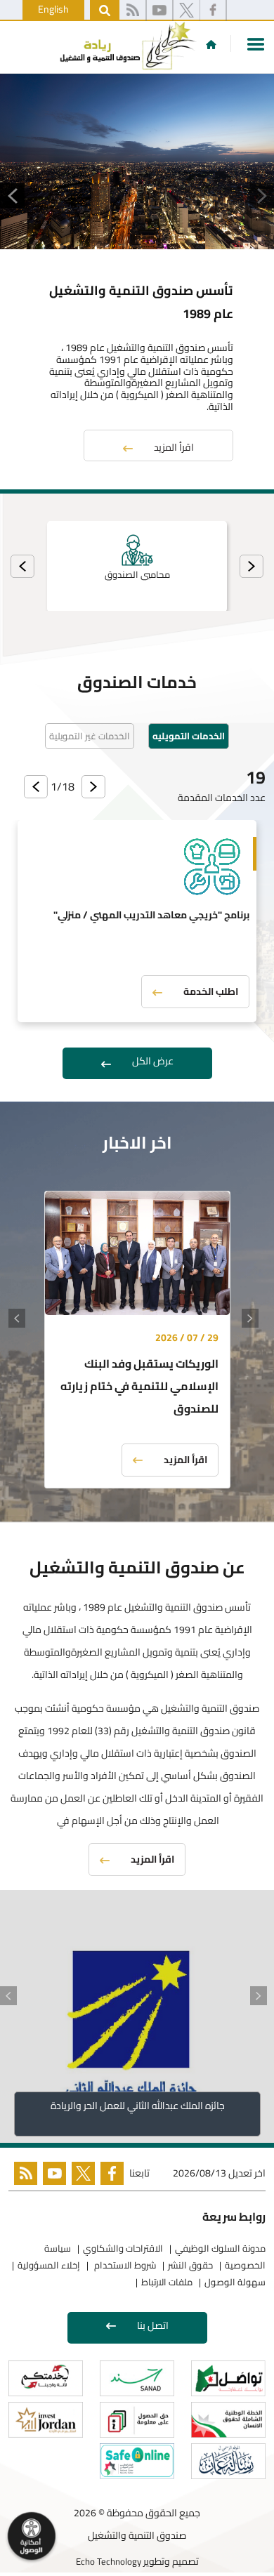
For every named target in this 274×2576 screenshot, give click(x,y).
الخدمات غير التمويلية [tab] (90, 736)
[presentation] (252, 566)
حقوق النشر (190, 2265)
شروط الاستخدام (124, 2265)
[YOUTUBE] (52, 2176)
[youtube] (159, 11)
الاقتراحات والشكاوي (123, 2248)
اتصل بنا (153, 2325)
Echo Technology (109, 2561)
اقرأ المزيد (174, 447)
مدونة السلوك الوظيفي (220, 2248)
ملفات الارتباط (167, 2282)
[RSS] (132, 11)
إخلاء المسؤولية (49, 2265)
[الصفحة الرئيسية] (211, 44)
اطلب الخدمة (211, 991)
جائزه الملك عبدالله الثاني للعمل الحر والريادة (137, 2106)
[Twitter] (80, 2176)
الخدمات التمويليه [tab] (189, 736)
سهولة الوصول (235, 2282)
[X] (187, 11)
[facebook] (213, 11)
